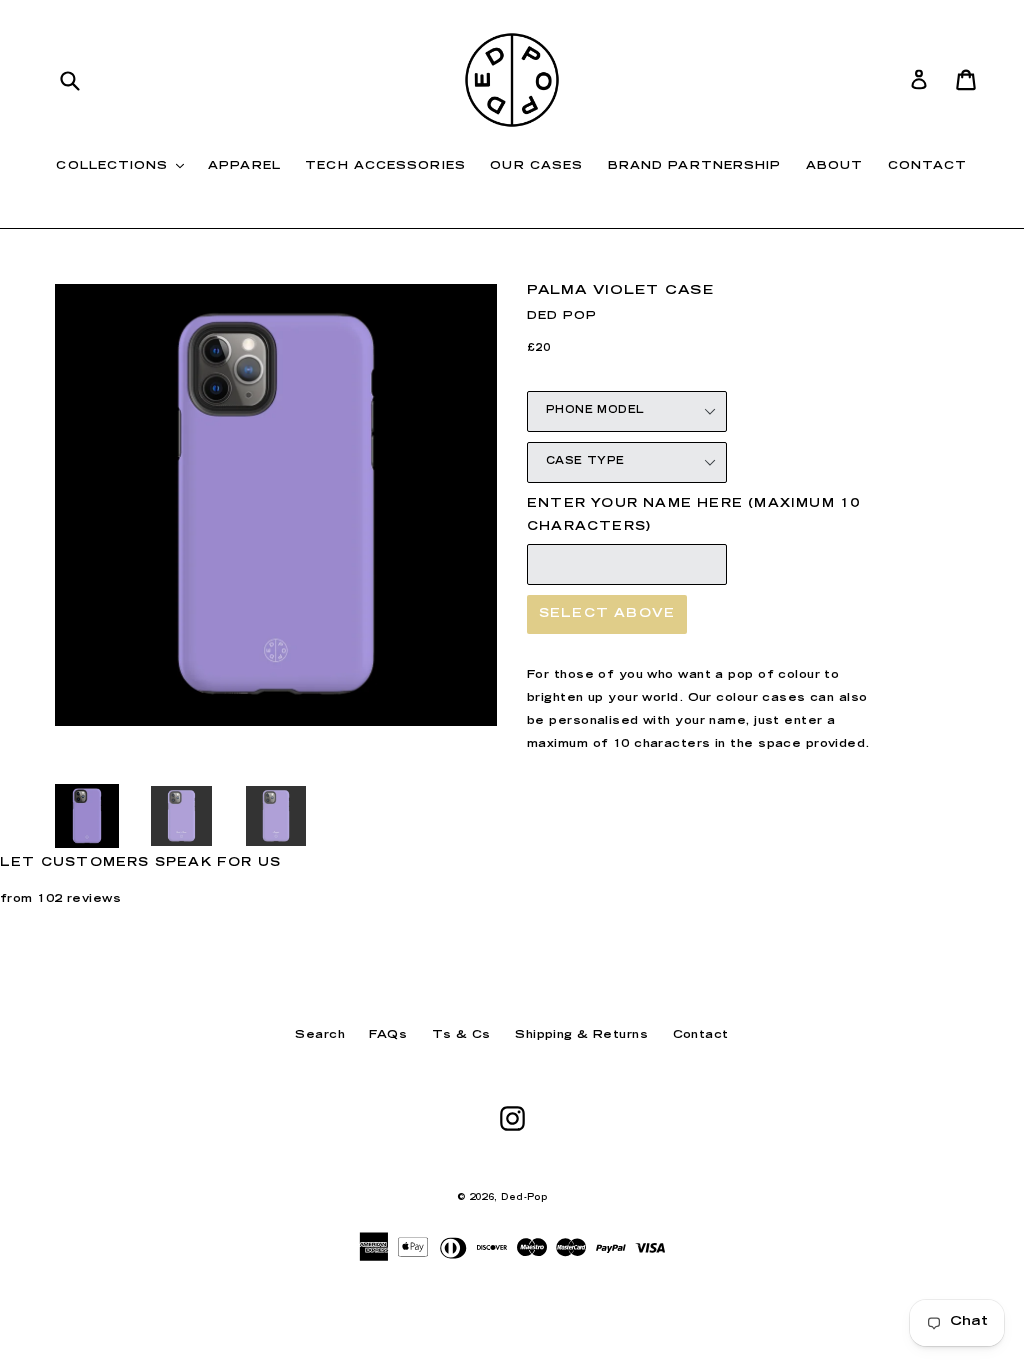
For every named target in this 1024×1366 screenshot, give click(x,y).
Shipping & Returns (581, 1035)
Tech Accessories (385, 166)
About (835, 166)
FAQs (388, 1035)
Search (320, 1035)
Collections (124, 166)
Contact (928, 166)
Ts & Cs (461, 1035)
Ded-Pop (524, 1198)
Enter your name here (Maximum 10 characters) (693, 515)
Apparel (244, 166)
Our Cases (536, 166)
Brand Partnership (695, 166)
